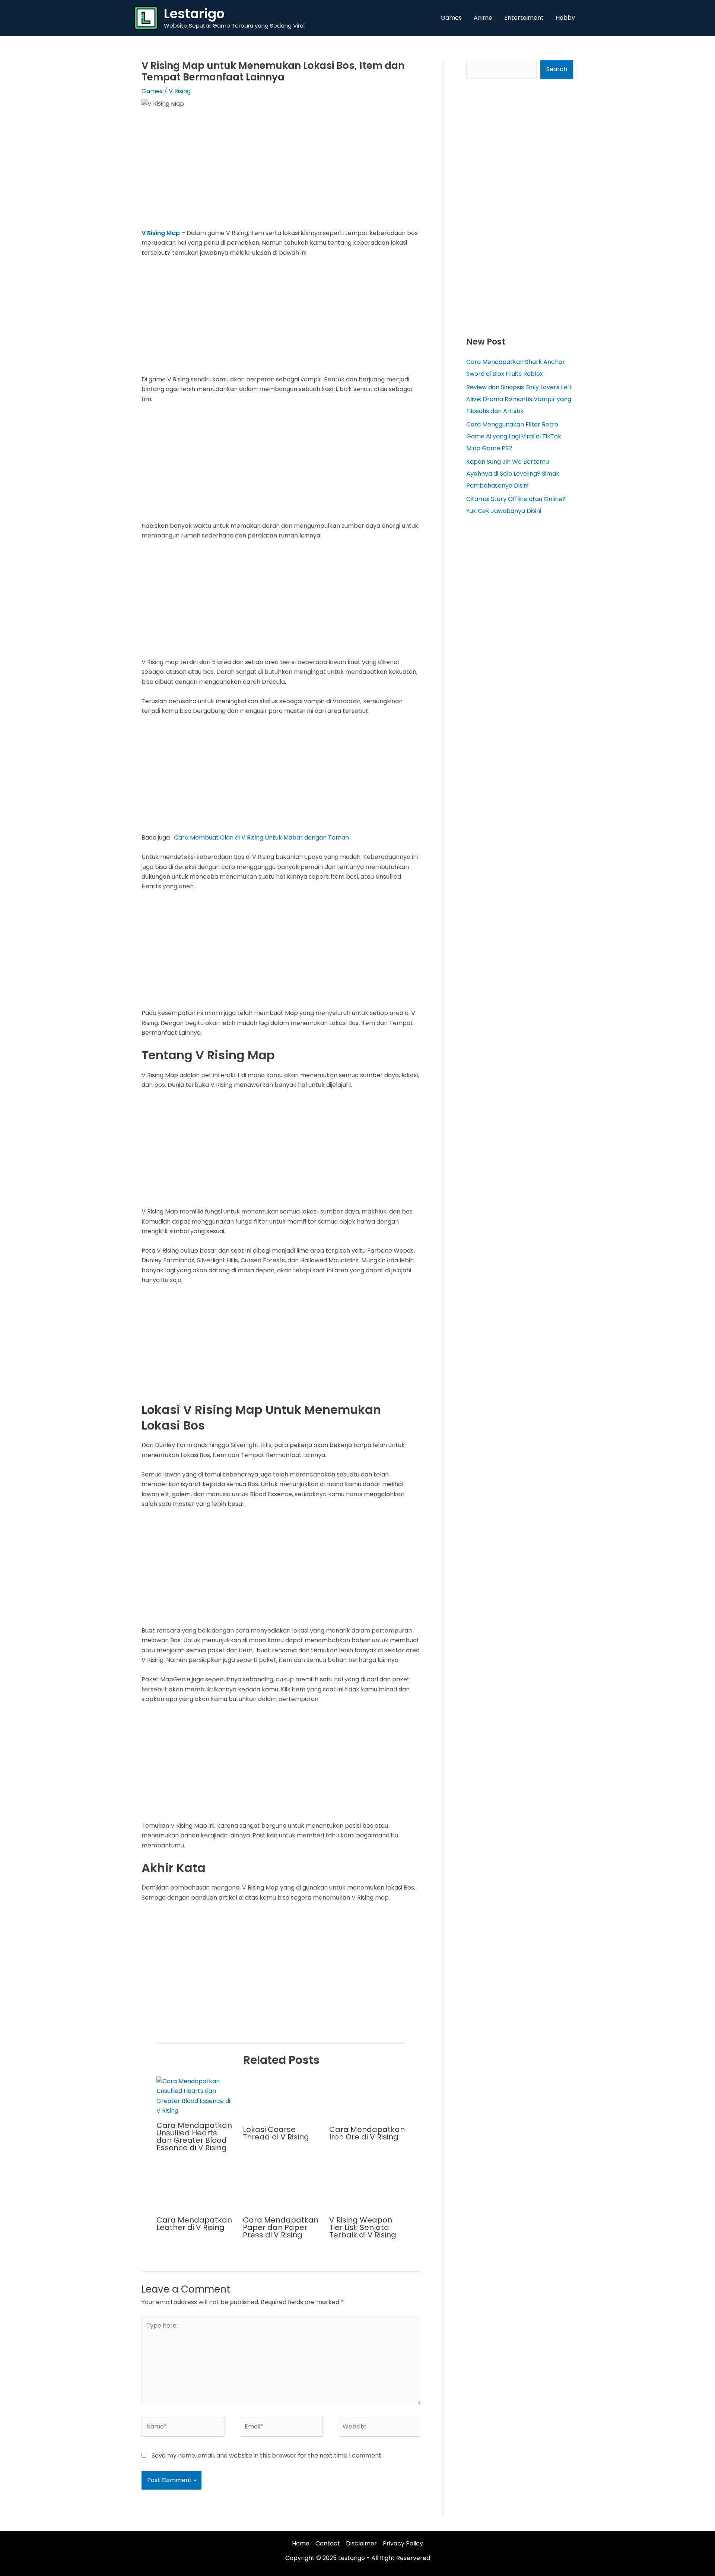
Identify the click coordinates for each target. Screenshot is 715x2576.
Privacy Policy (403, 2543)
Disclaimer (361, 2543)
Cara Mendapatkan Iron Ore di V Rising (367, 2133)
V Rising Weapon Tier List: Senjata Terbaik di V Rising (363, 2227)
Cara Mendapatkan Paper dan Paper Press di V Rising (281, 2227)
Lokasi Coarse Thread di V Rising (276, 2133)
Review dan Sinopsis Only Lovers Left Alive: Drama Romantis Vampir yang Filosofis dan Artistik (519, 399)
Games (152, 91)
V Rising (180, 91)
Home (301, 2543)
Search (557, 69)
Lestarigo (194, 14)
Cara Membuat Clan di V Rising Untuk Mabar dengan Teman (261, 837)
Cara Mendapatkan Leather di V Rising (194, 2224)
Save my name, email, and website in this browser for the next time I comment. (267, 2456)
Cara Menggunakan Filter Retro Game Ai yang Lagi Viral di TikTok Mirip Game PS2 (514, 436)
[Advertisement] (281, 173)
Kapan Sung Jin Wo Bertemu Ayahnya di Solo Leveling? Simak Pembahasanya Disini (513, 474)
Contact (328, 2543)
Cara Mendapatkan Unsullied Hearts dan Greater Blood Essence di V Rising (194, 2136)
